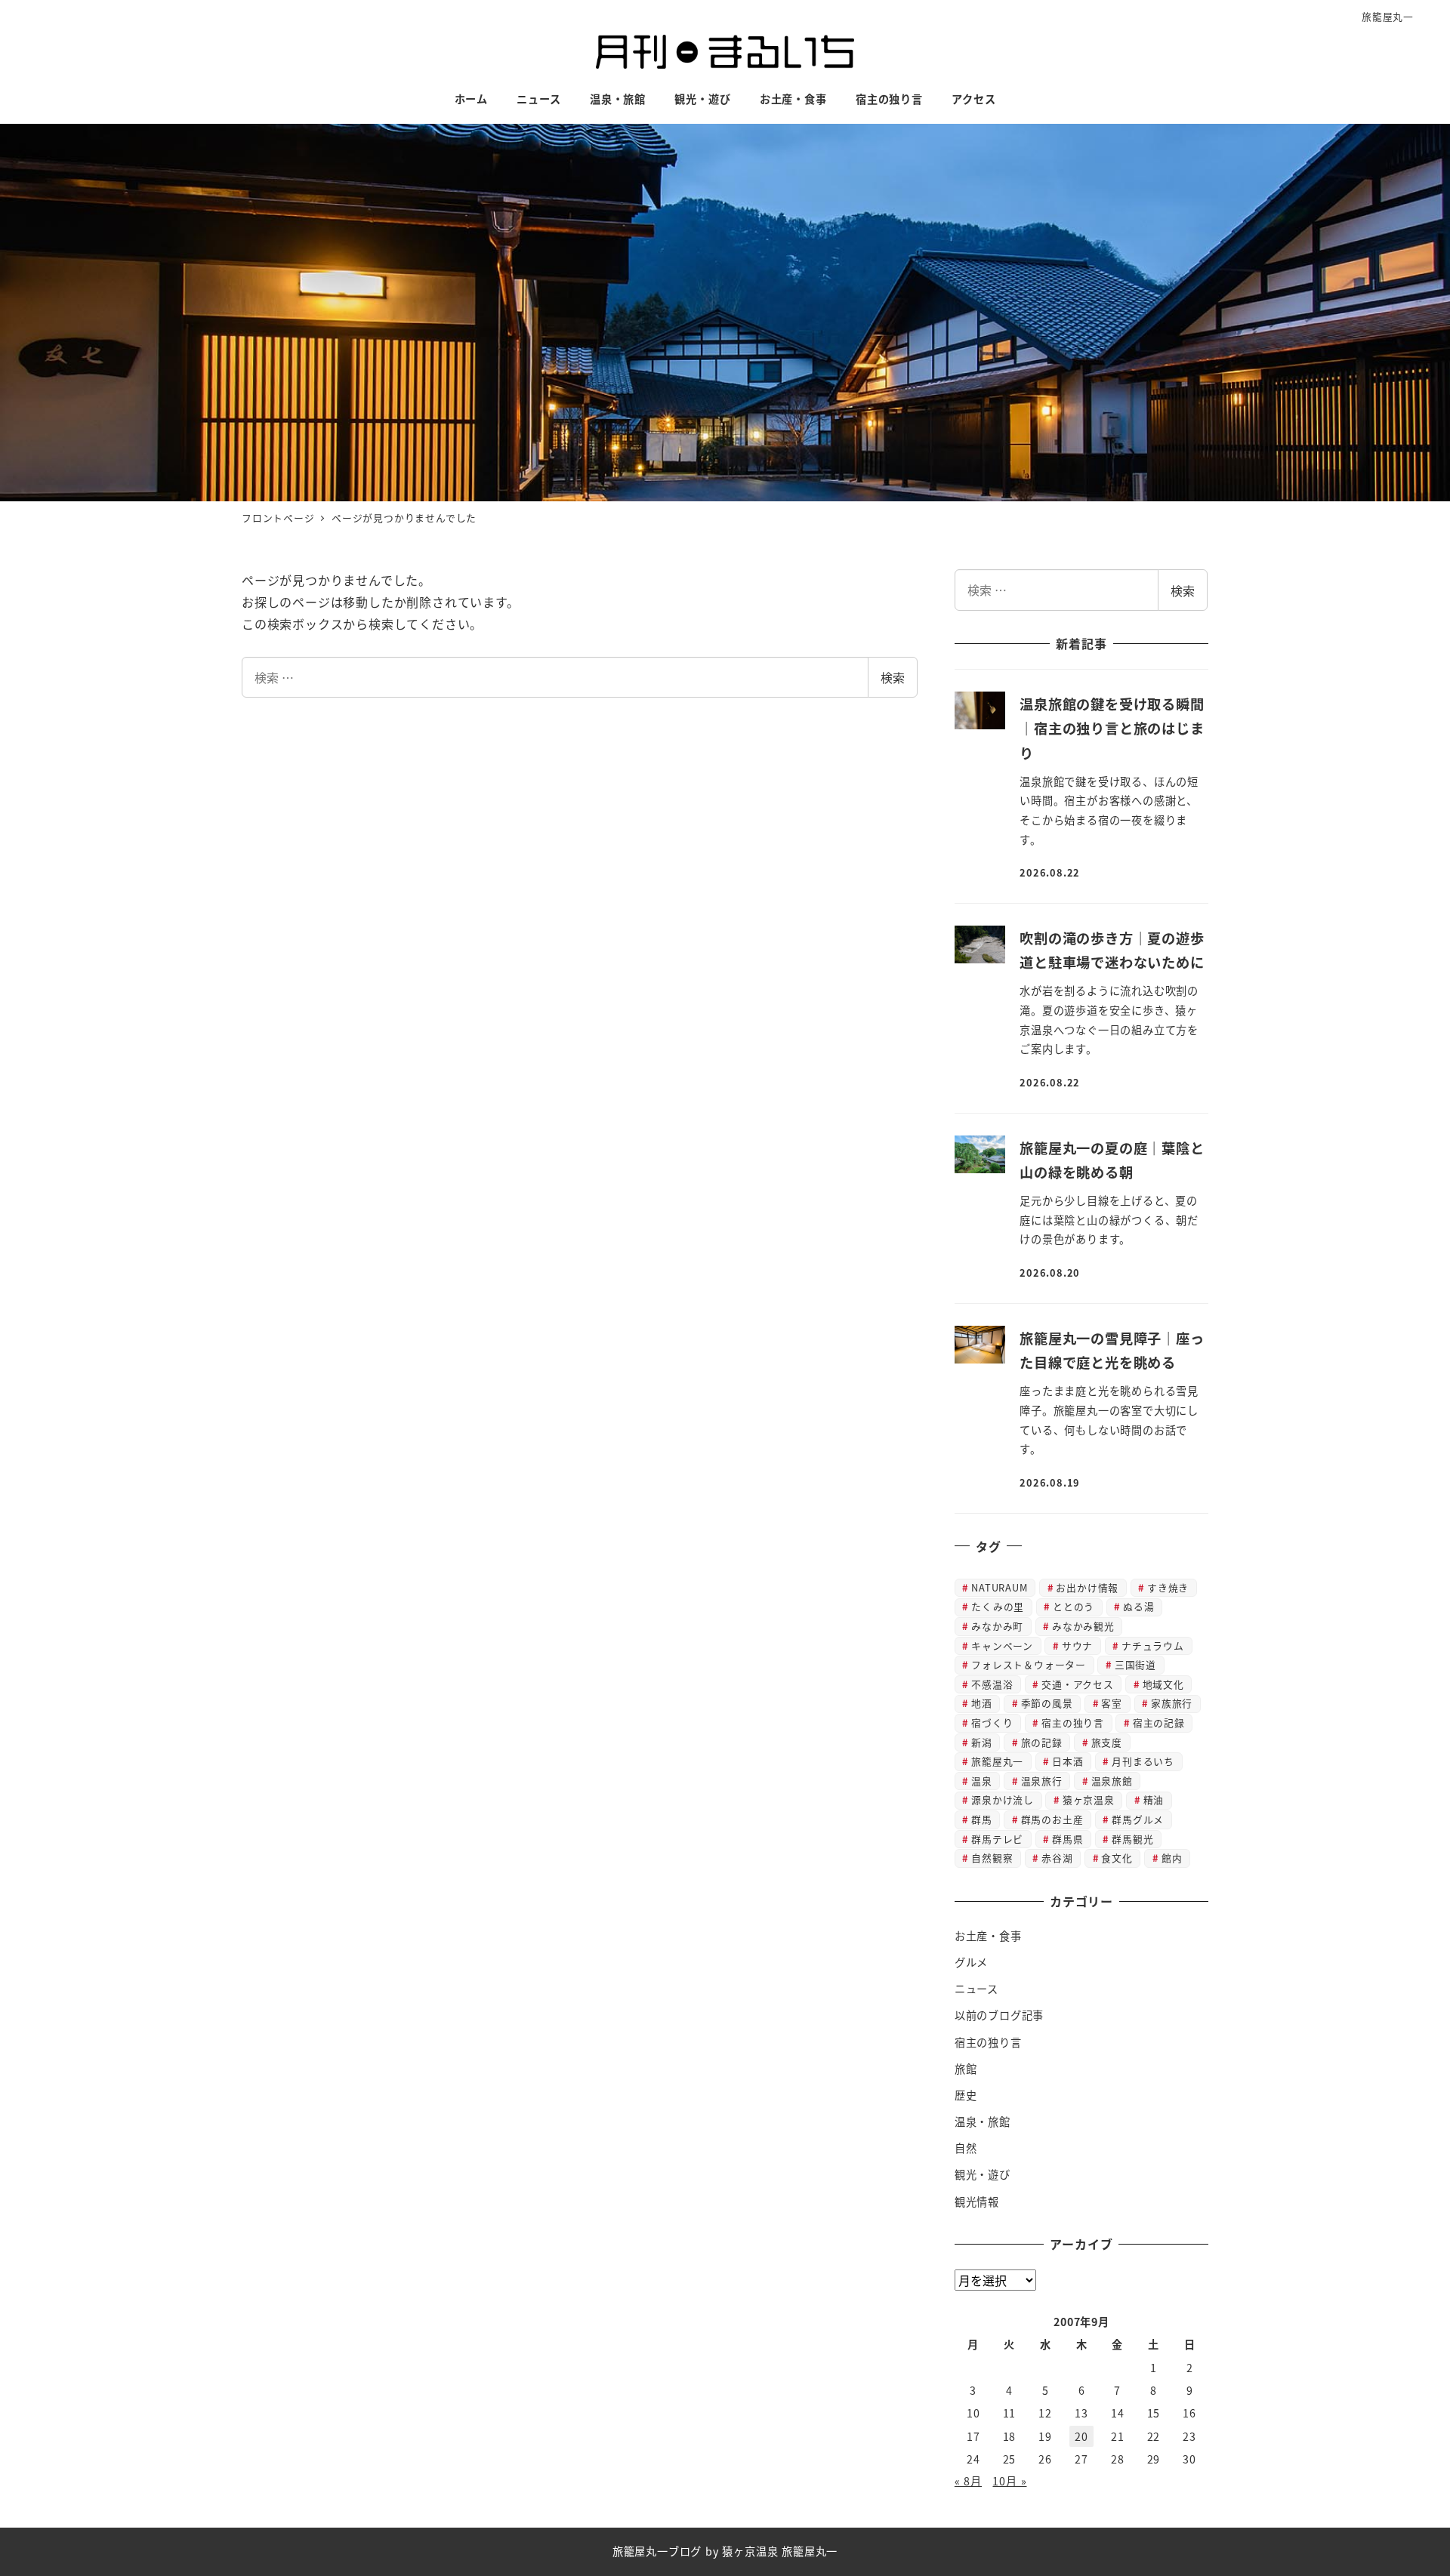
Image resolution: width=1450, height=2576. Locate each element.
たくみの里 (998, 1606)
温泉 (982, 1781)
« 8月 (968, 2481)
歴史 (966, 2095)
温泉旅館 (1112, 1781)
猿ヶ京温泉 (1089, 1800)
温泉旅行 (1042, 1781)
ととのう (1074, 1606)
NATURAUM (999, 1587)
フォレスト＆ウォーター (1029, 1664)
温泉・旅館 (983, 2122)
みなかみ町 (997, 1626)
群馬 (982, 1819)
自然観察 (992, 1858)
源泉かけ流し (1003, 1800)
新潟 (982, 1742)
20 (1081, 2436)
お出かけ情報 (1087, 1587)
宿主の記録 (1159, 1722)
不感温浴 (992, 1684)
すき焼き (1168, 1587)
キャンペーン (1002, 1645)
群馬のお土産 (1052, 1819)
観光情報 (977, 2202)
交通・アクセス (1078, 1684)
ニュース (976, 1989)
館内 (1172, 1858)
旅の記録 (1042, 1742)
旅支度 (1107, 1742)
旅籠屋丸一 (1388, 16)
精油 (1154, 1800)
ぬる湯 (1138, 1606)
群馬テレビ (997, 1839)
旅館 (966, 2069)
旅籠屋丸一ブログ (657, 2551)
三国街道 (1135, 1664)
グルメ (971, 1962)
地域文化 (1163, 1684)
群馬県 (1067, 1839)
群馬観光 (1132, 1839)
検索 (893, 677)
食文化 (1117, 1858)
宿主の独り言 (1073, 1722)
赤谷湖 (1057, 1858)
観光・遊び (983, 2174)
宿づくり (992, 1722)
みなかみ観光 (1083, 1626)
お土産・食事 (988, 1936)
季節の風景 (1047, 1703)
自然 (966, 2148)
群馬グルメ (1138, 1819)
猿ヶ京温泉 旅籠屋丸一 (780, 2551)
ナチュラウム (1153, 1645)
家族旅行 (1172, 1703)
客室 (1112, 1703)
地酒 (982, 1703)
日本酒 (1067, 1761)
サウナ (1077, 1645)
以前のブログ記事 (999, 2015)
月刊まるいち (1143, 1761)
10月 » (1009, 2481)
